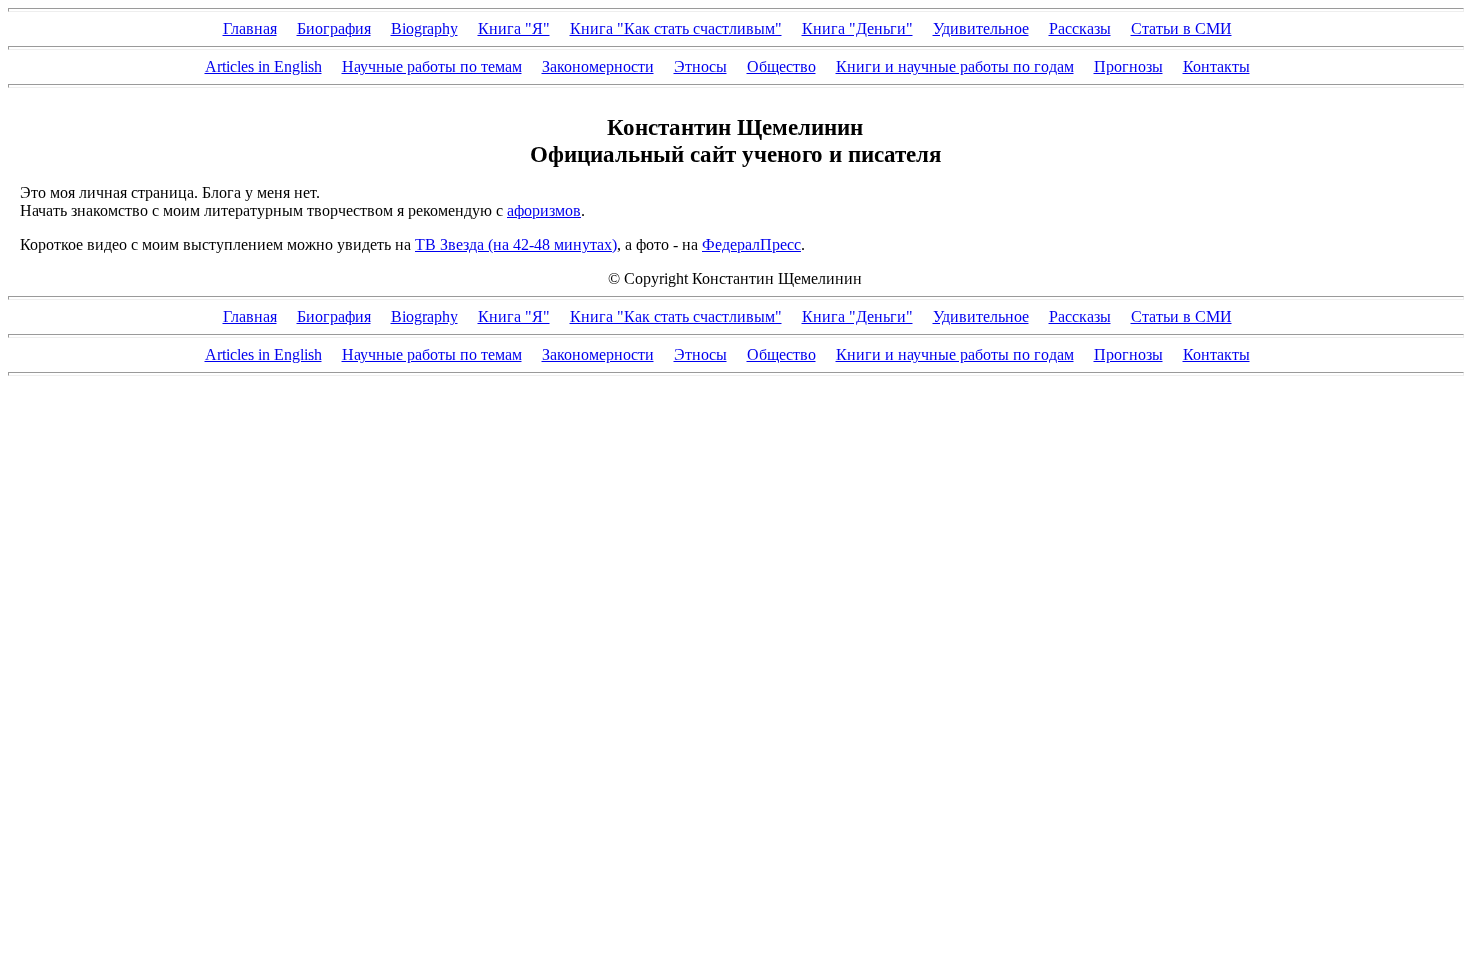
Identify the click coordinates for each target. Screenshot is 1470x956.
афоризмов (544, 210)
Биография (334, 28)
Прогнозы (1128, 66)
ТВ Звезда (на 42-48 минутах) (516, 244)
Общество (781, 66)
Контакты (1216, 66)
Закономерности (598, 66)
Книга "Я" (514, 28)
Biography (424, 28)
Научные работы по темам (432, 66)
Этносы (700, 66)
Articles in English (263, 66)
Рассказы (1080, 28)
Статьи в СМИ (1181, 28)
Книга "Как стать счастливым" (676, 28)
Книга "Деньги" (857, 28)
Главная (250, 28)
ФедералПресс (751, 244)
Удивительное (981, 28)
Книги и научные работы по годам (955, 66)
